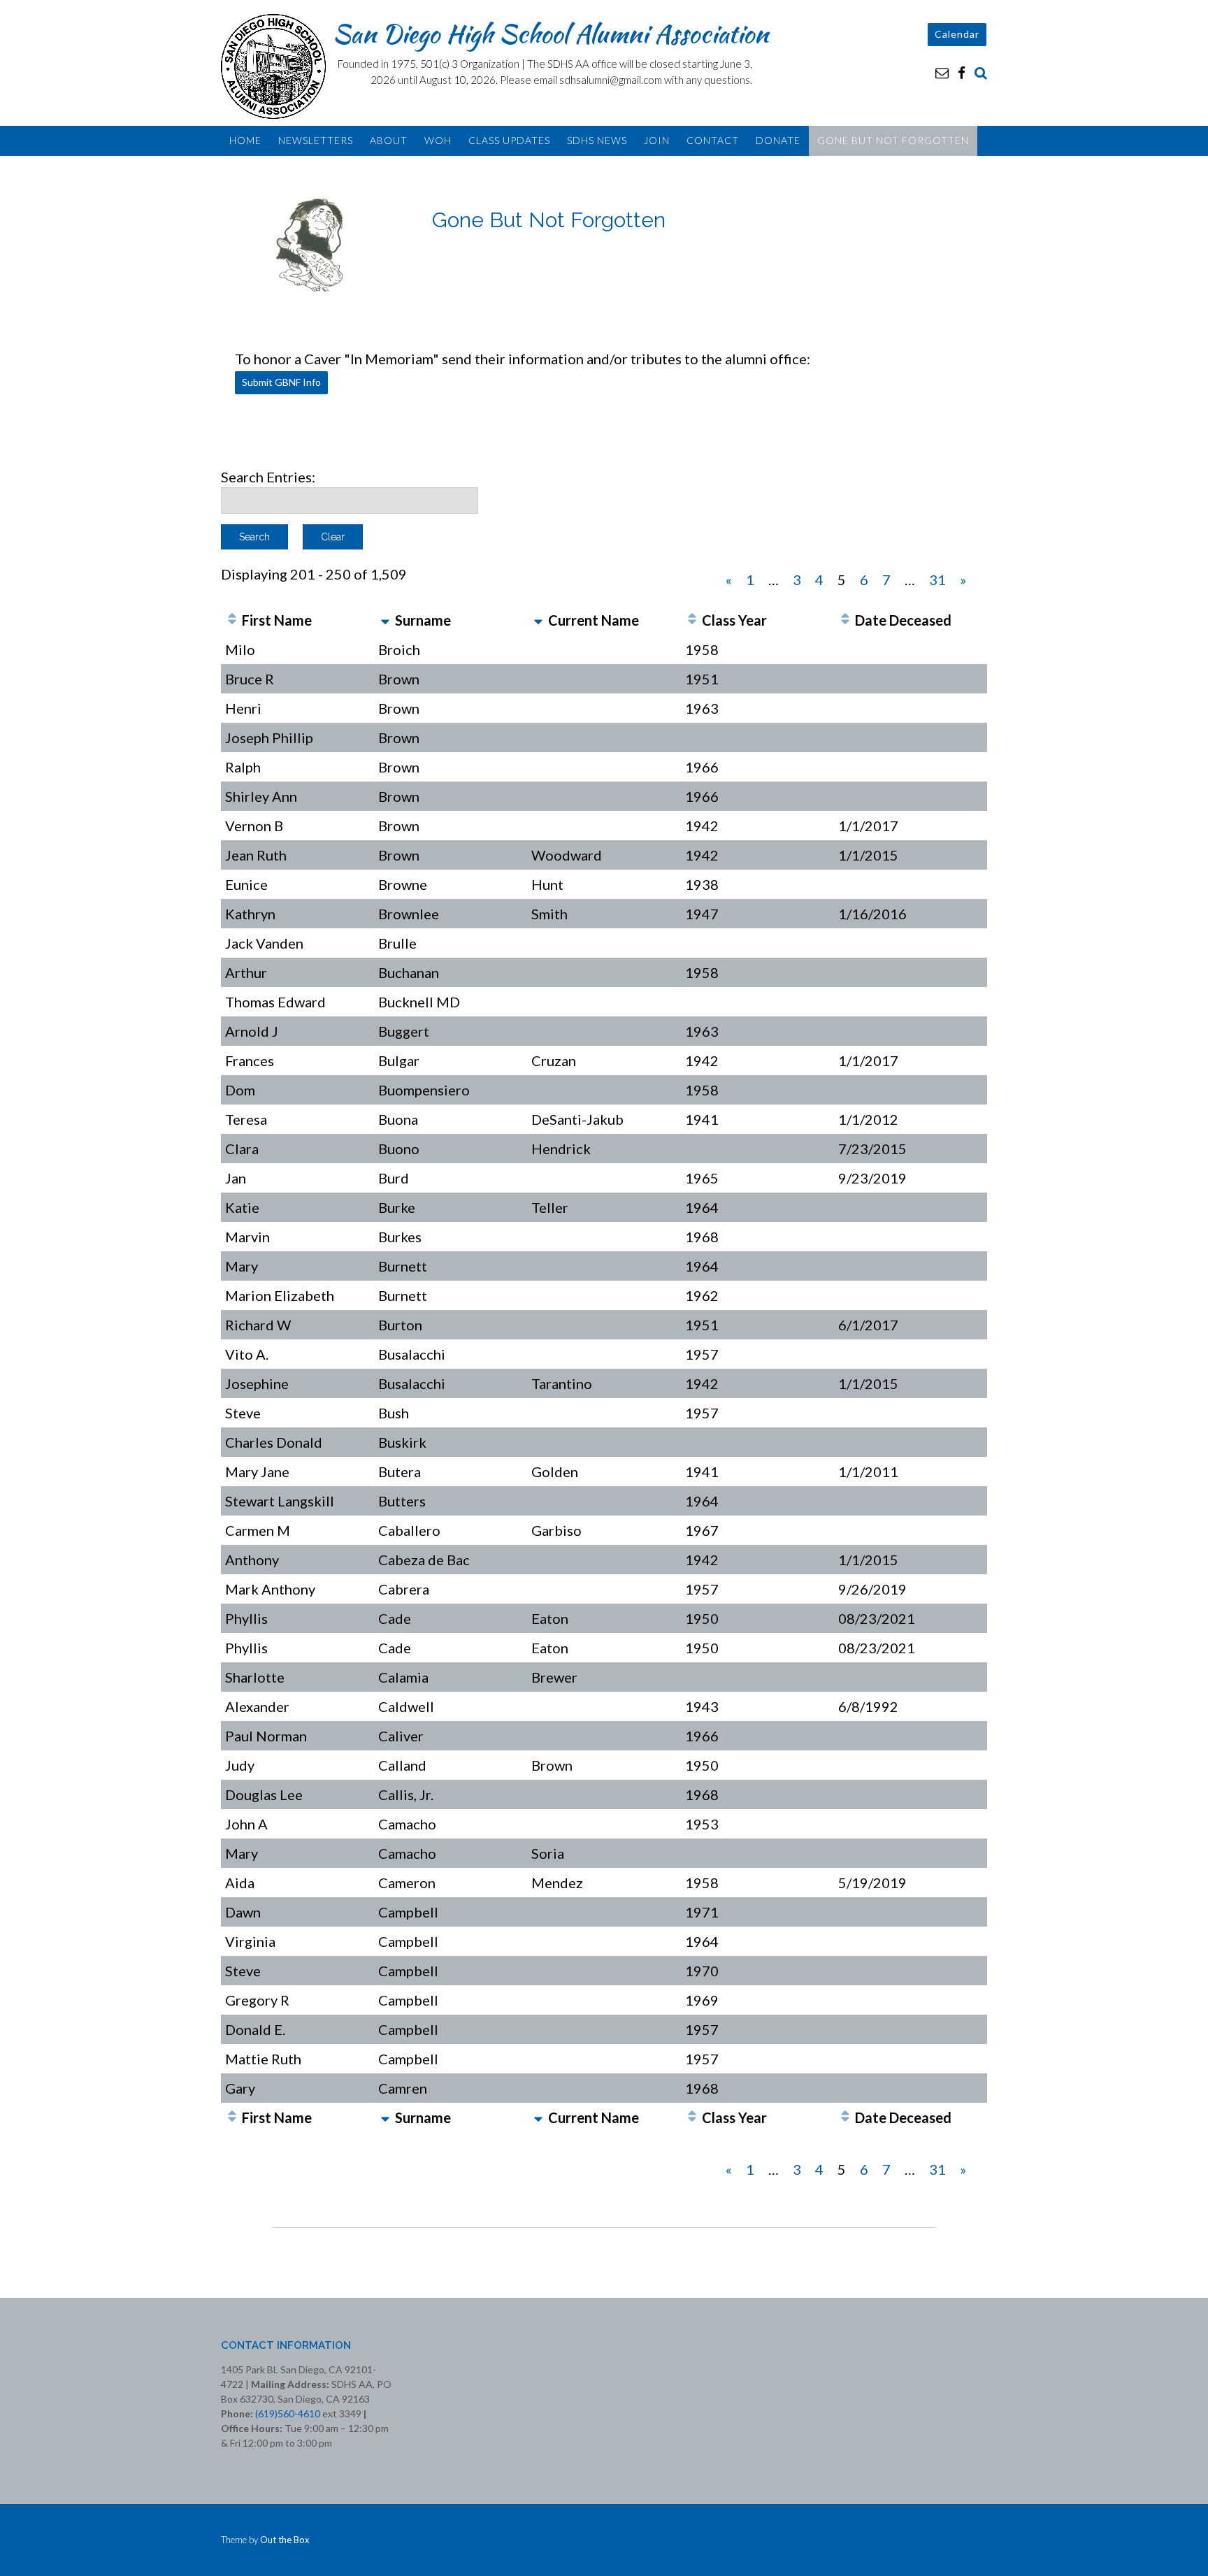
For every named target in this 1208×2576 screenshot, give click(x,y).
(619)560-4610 (288, 2413)
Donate (778, 140)
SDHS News (597, 140)
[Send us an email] (942, 72)
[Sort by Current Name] (538, 620)
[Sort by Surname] (385, 620)
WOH (438, 140)
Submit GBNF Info (281, 382)
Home (245, 140)
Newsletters (316, 140)
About (389, 140)
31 (937, 580)
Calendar (957, 34)
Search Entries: (268, 477)
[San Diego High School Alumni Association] (277, 66)
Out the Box (285, 2540)
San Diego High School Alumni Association (551, 34)
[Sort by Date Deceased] (845, 620)
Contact (713, 140)
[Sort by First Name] (232, 620)
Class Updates (509, 140)
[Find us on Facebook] (962, 72)
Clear (333, 537)
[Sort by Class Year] (692, 620)
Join (657, 140)
